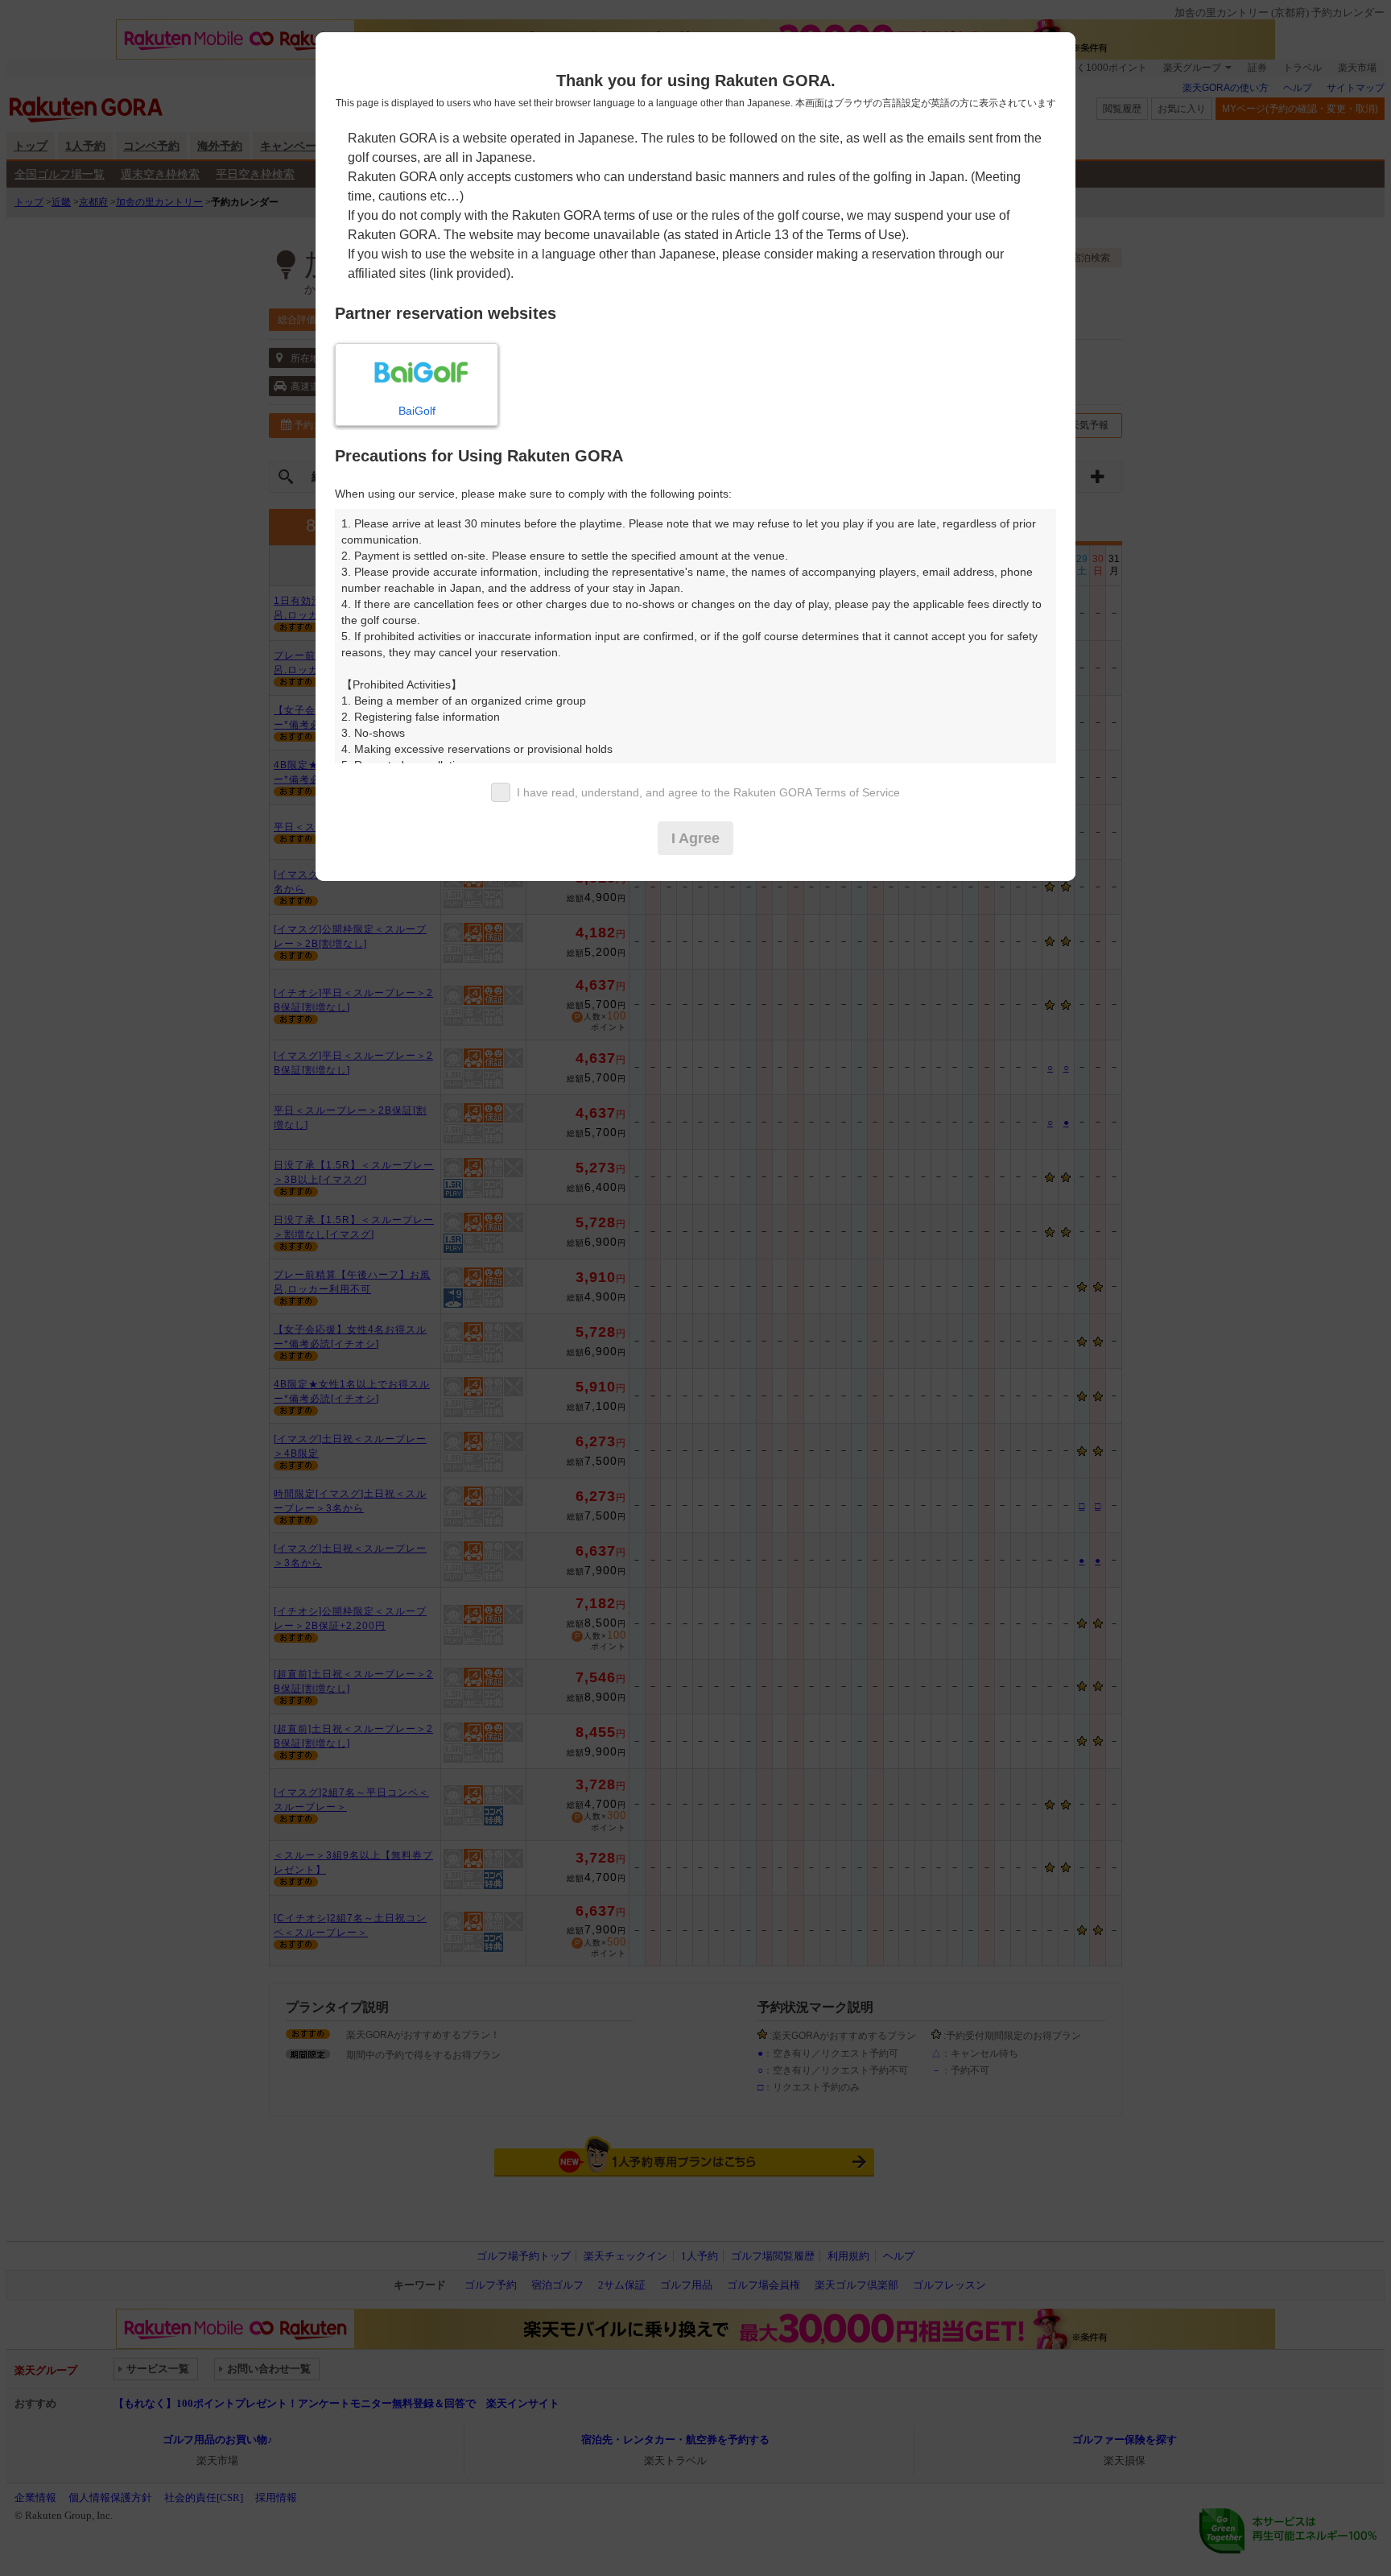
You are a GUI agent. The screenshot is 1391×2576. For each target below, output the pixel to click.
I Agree (695, 838)
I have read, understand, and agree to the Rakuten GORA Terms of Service (708, 792)
